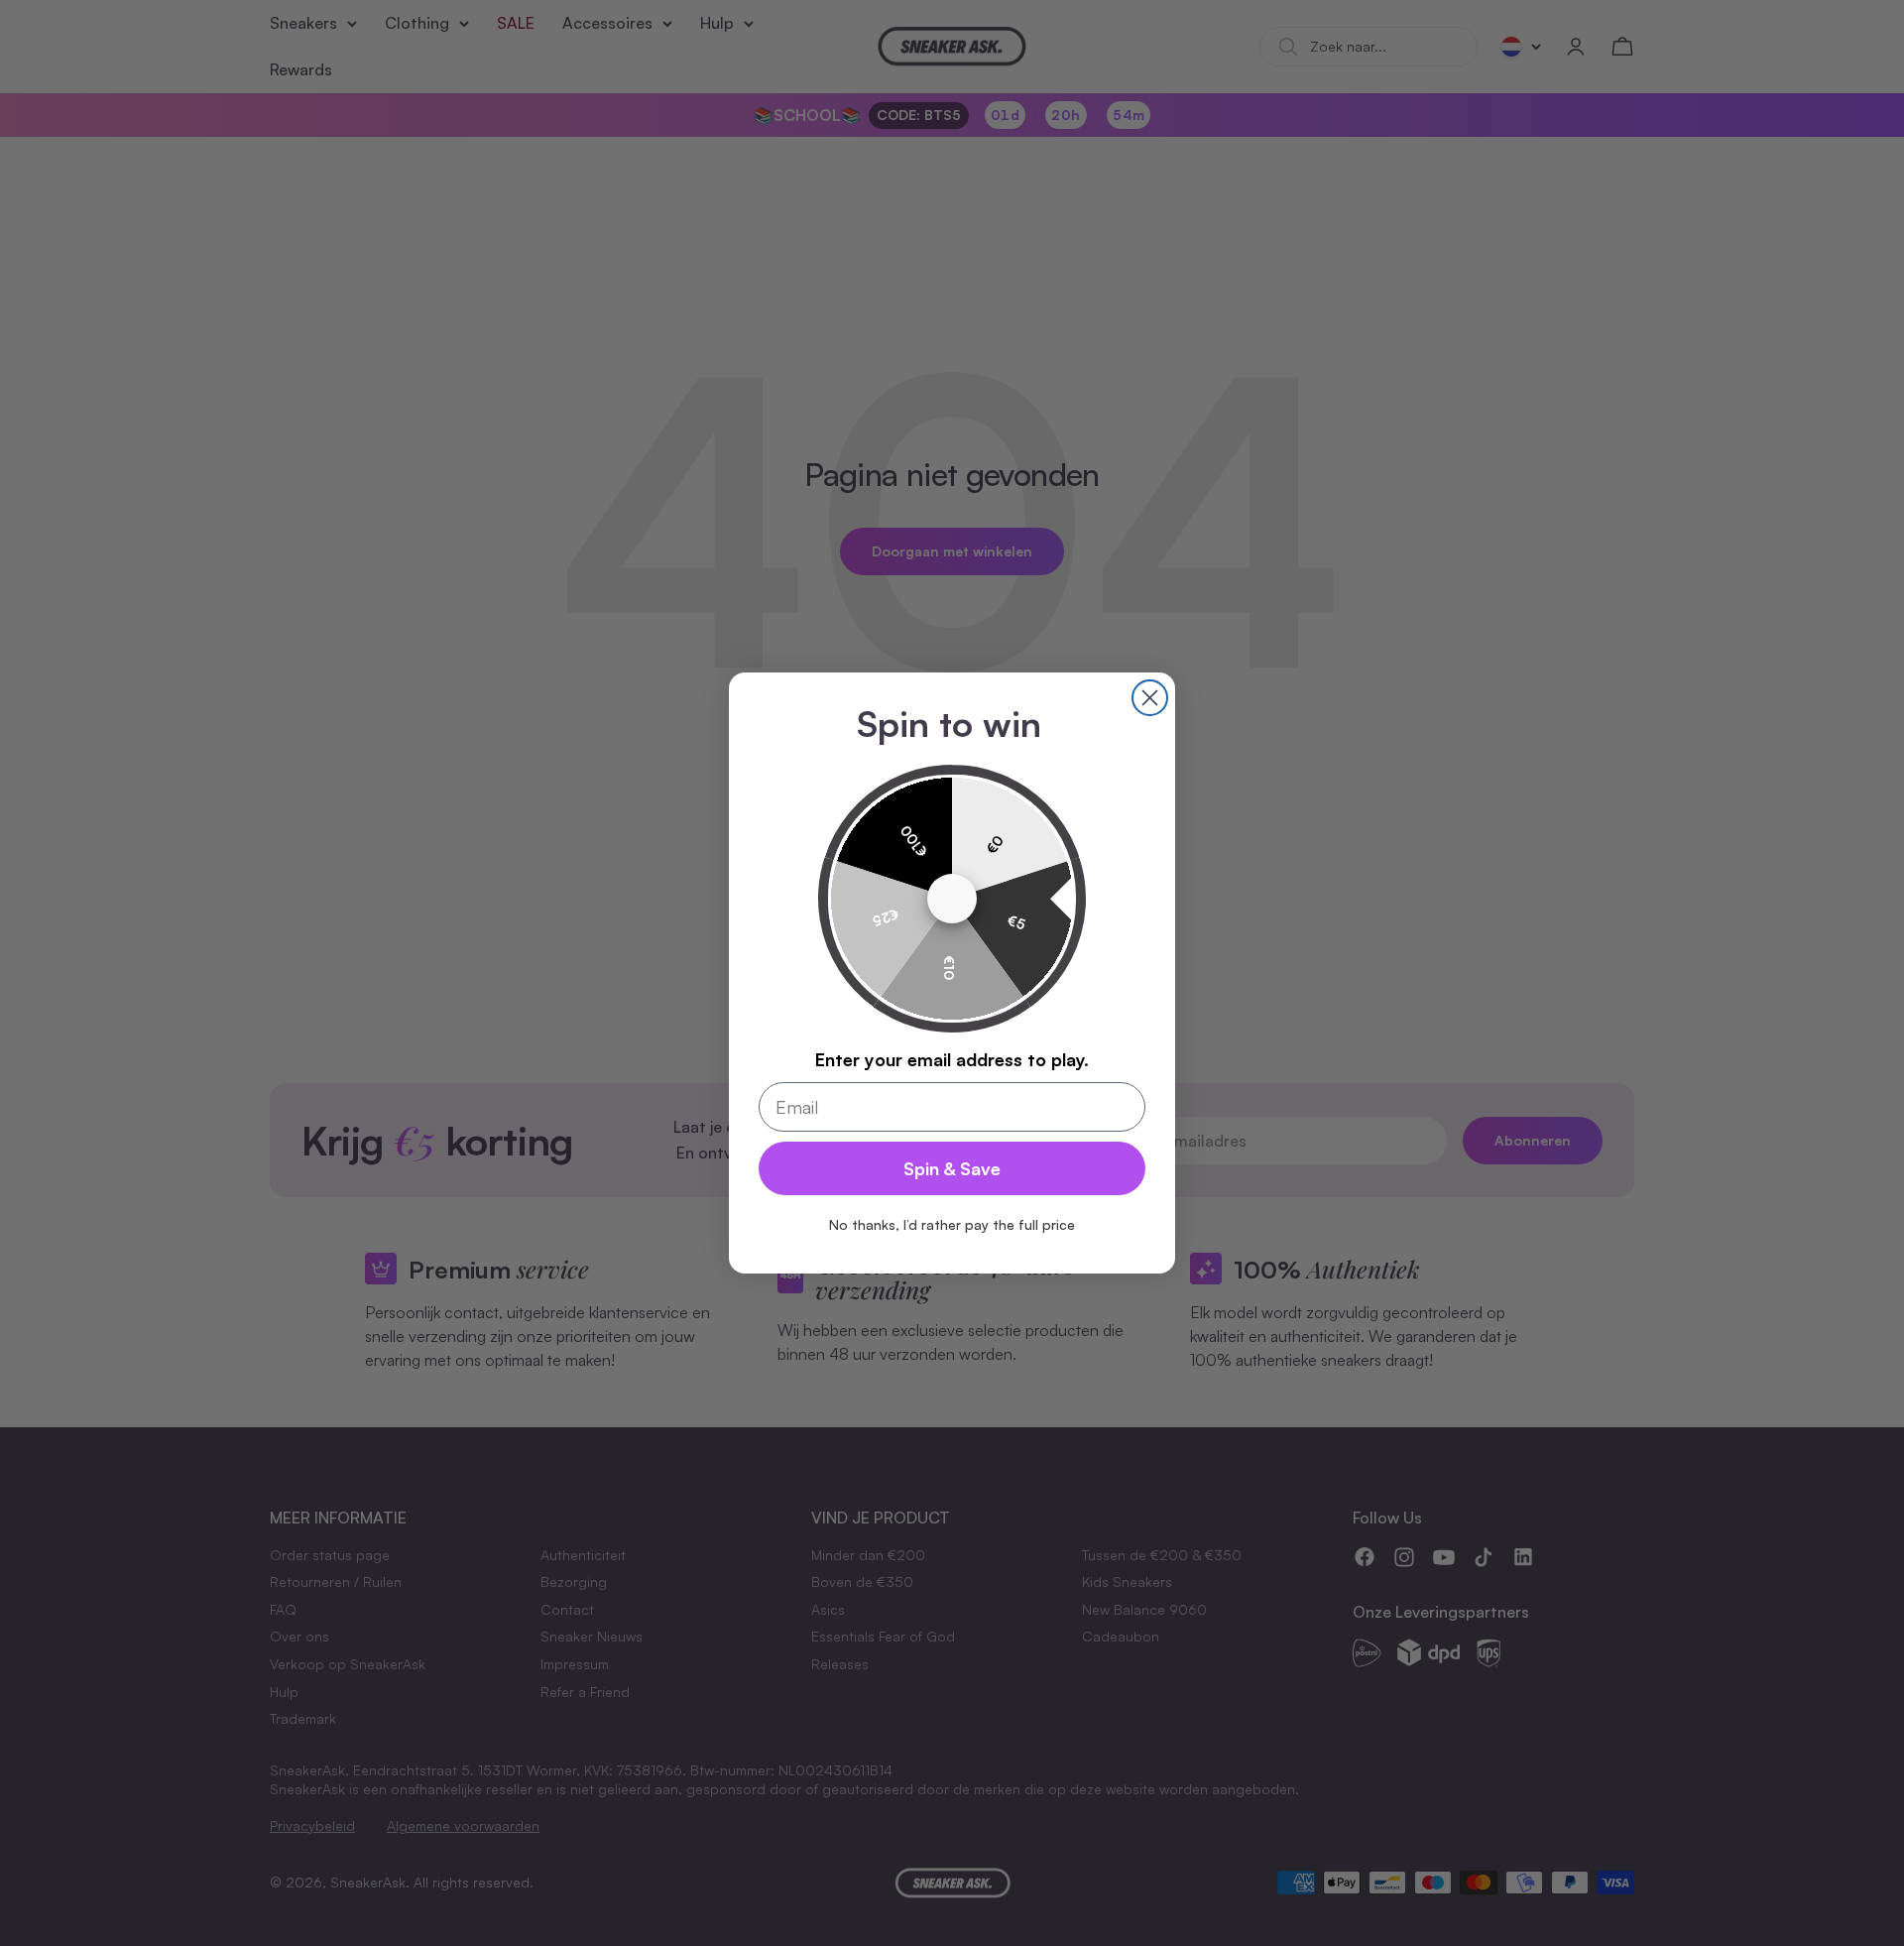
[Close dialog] (1150, 698)
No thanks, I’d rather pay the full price (952, 1224)
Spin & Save (952, 1168)
